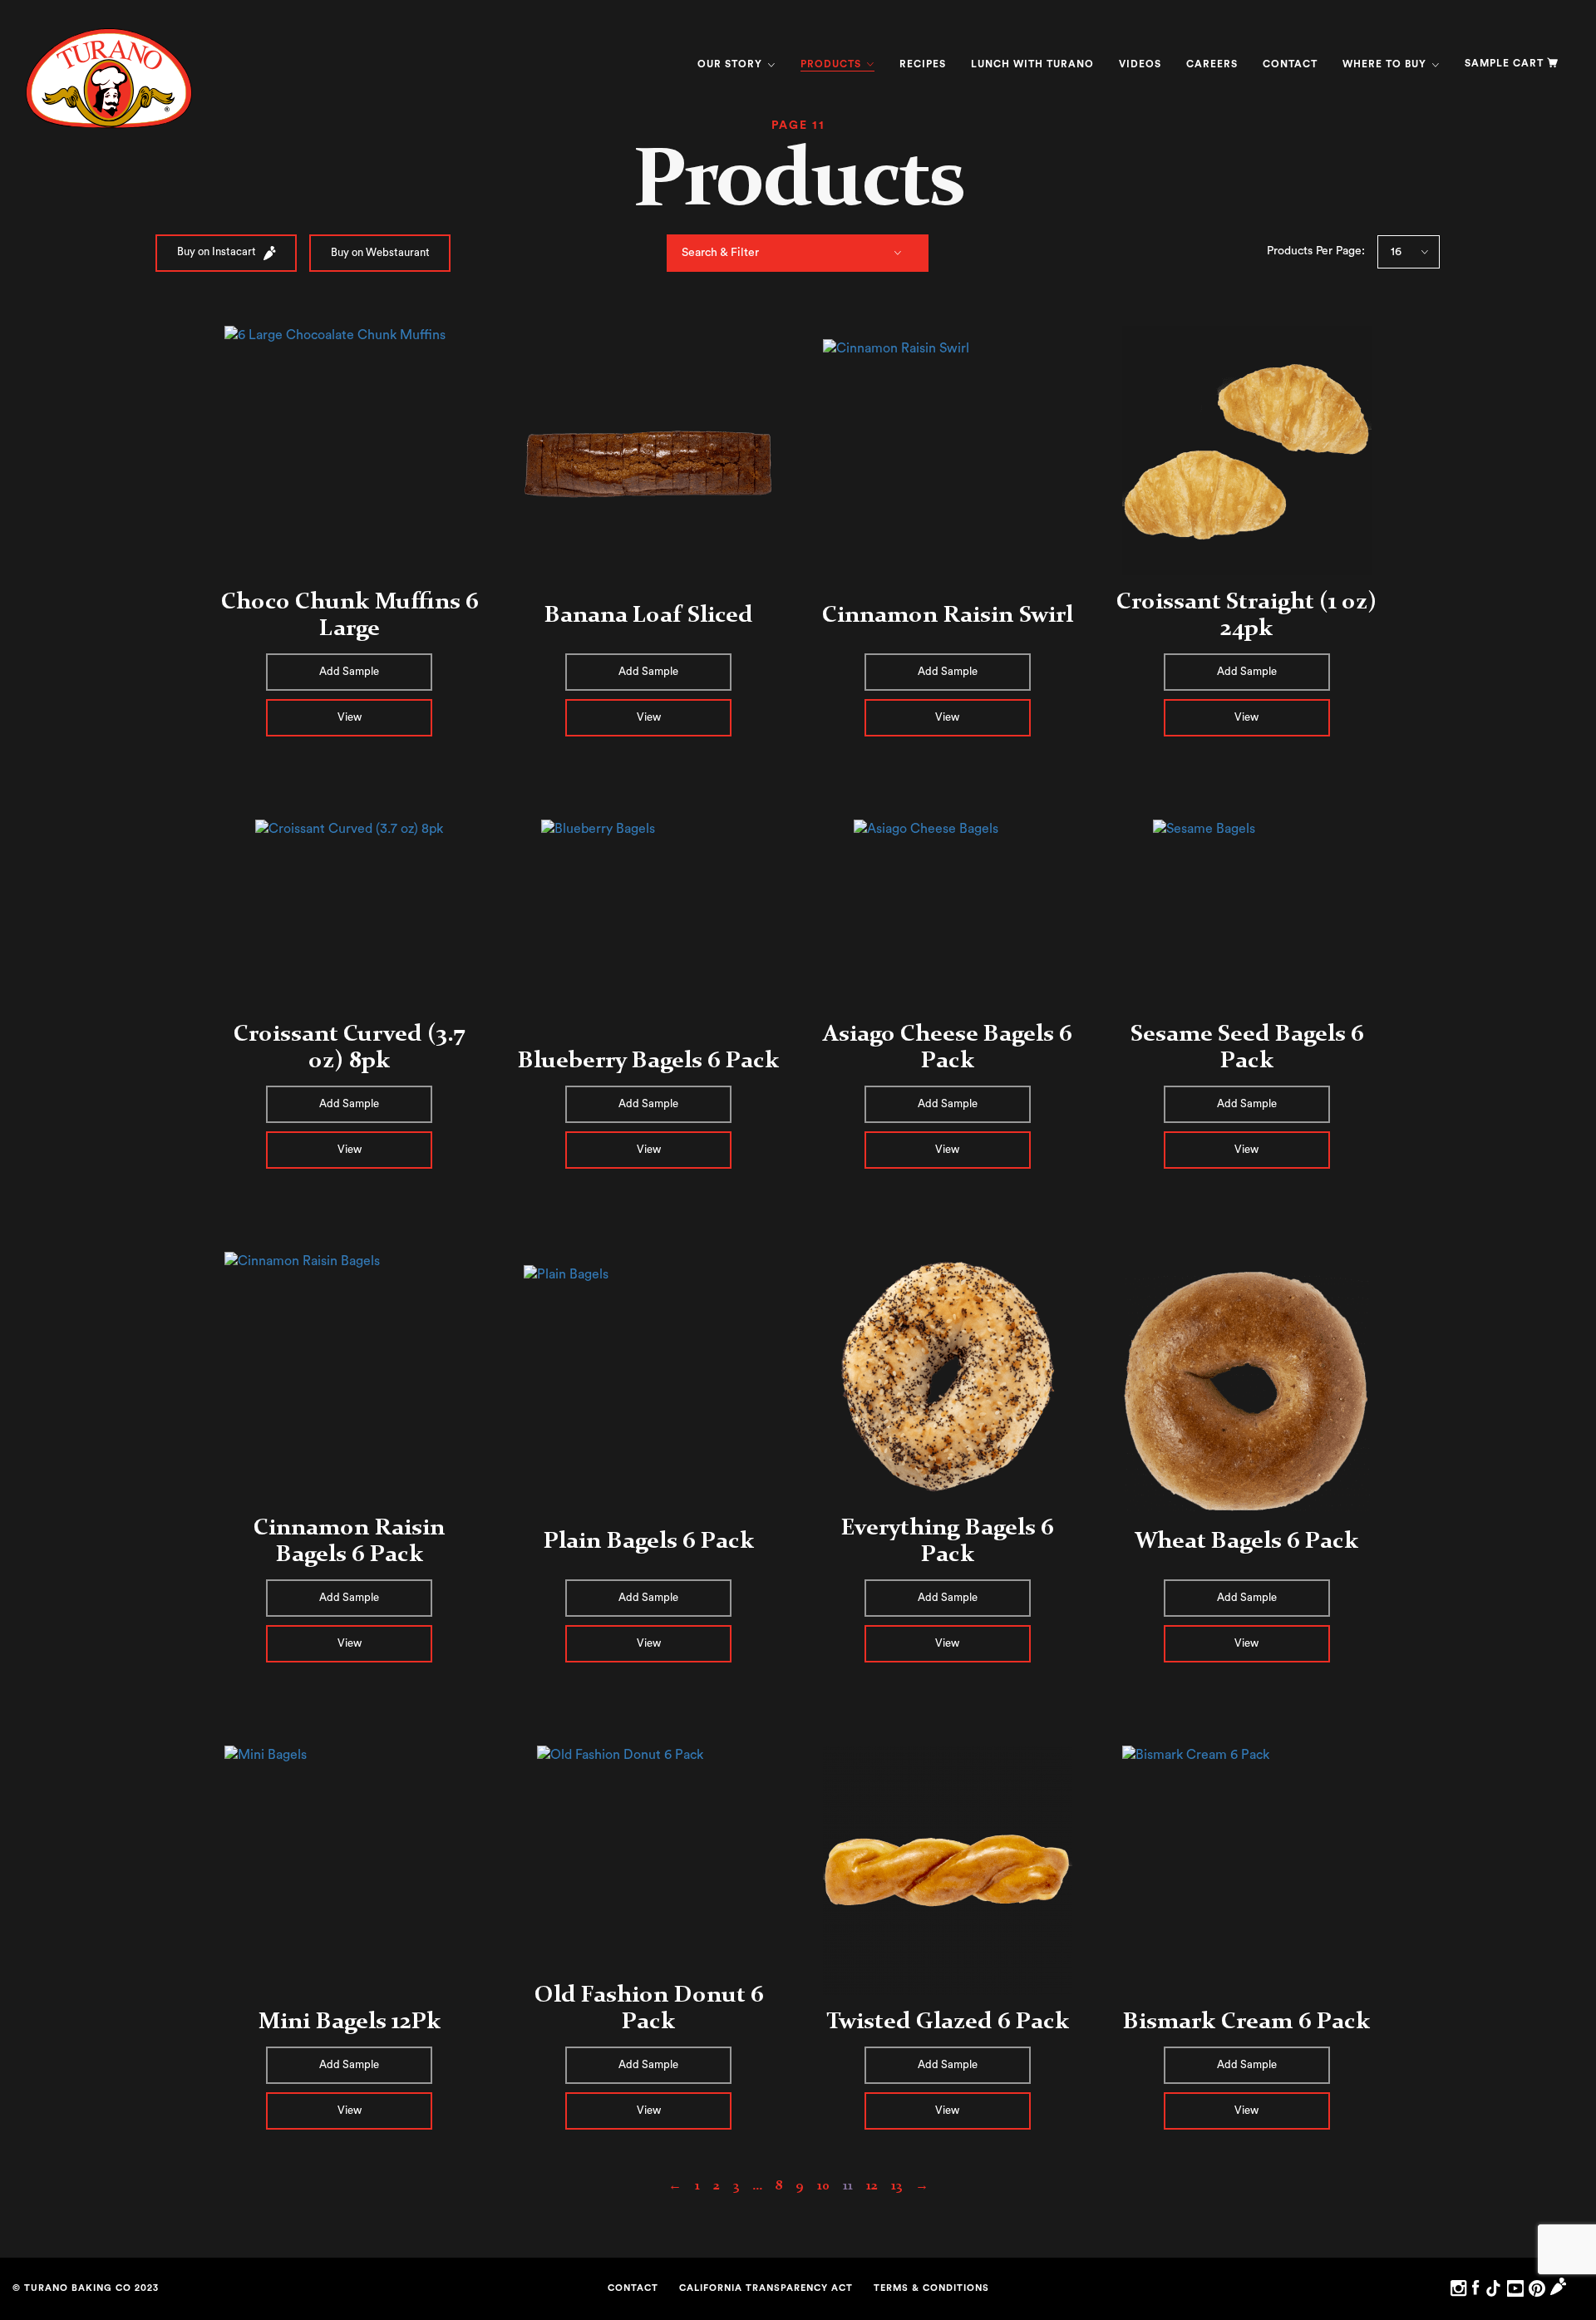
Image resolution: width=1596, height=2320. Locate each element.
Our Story (731, 64)
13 (897, 2185)
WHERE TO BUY (1386, 64)
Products (832, 64)
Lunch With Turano (1032, 64)
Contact (1290, 64)
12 (872, 2185)
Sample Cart (1504, 63)
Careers (1212, 64)
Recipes (923, 64)
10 (823, 2185)
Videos (1140, 64)
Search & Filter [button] (720, 253)
